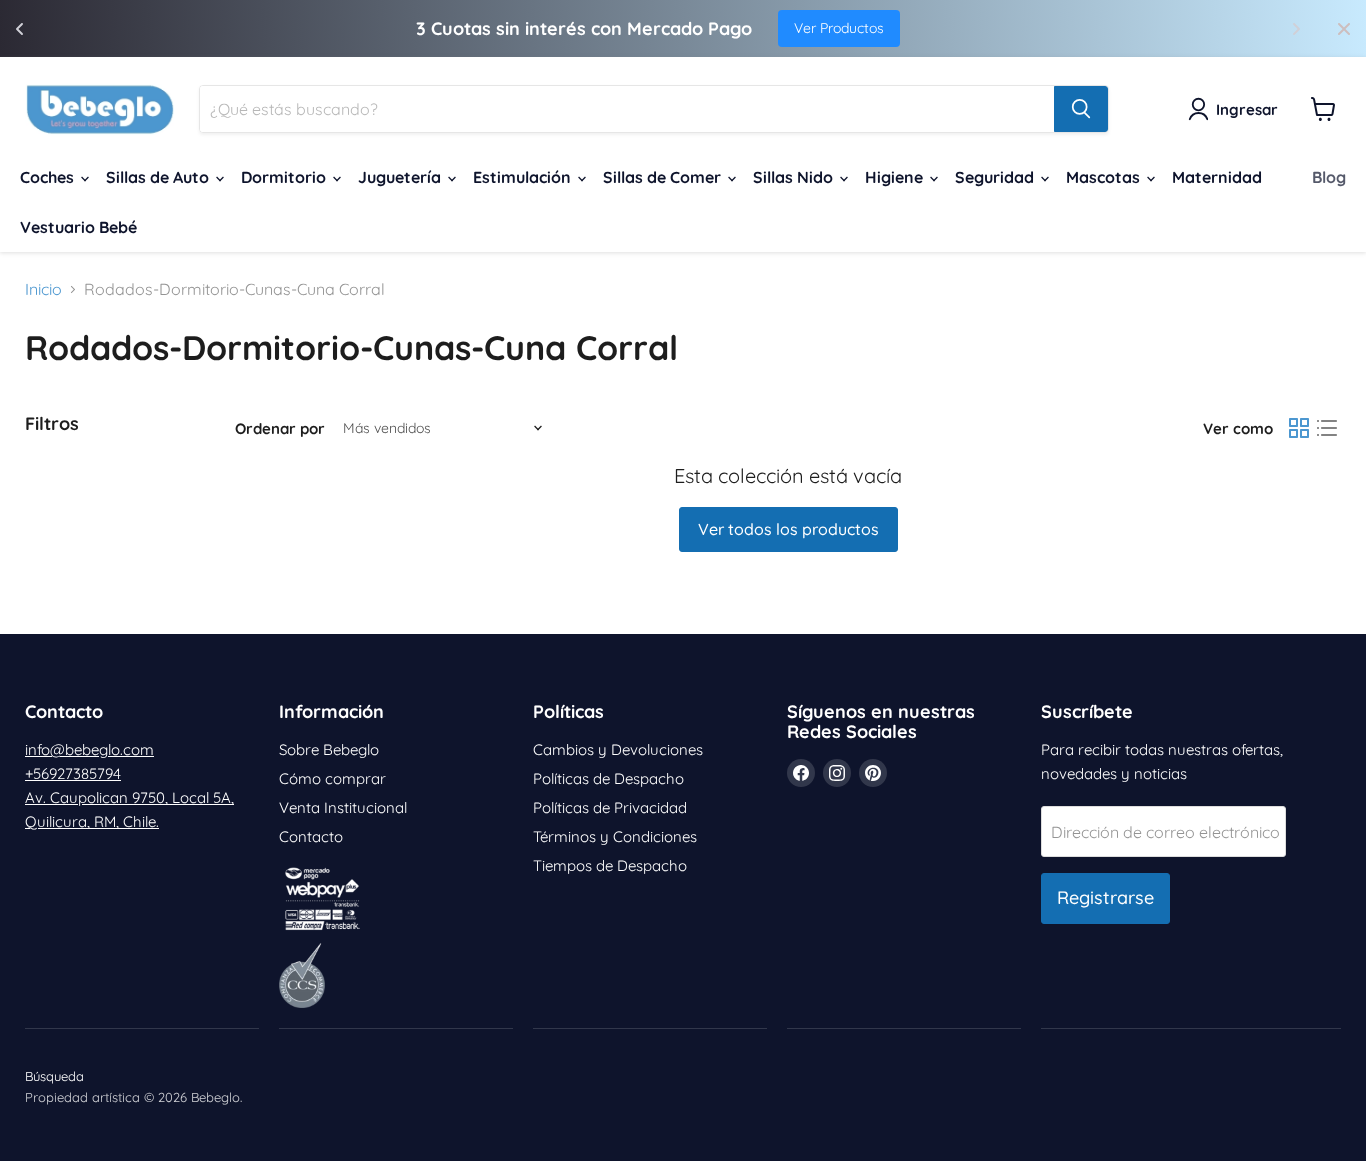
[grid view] (1299, 428)
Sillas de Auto (159, 177)
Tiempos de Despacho (610, 865)
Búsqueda (54, 1076)
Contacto (311, 836)
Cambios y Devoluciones (618, 749)
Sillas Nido (795, 177)
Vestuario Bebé (78, 227)
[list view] (1327, 428)
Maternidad (1217, 177)
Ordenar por (280, 428)
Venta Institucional (343, 807)
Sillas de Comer (664, 177)
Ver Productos (839, 28)
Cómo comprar (332, 778)
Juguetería (401, 177)
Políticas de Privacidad (610, 807)
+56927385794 (73, 773)
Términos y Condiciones (615, 836)
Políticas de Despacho (608, 778)
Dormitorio (285, 177)
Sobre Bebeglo (329, 749)
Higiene (896, 177)
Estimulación (524, 177)
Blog (1329, 177)
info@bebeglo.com (89, 749)
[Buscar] (1081, 109)
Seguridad (996, 177)
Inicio (43, 289)
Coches (49, 177)
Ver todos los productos (788, 529)
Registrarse (1105, 897)
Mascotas (1105, 177)
